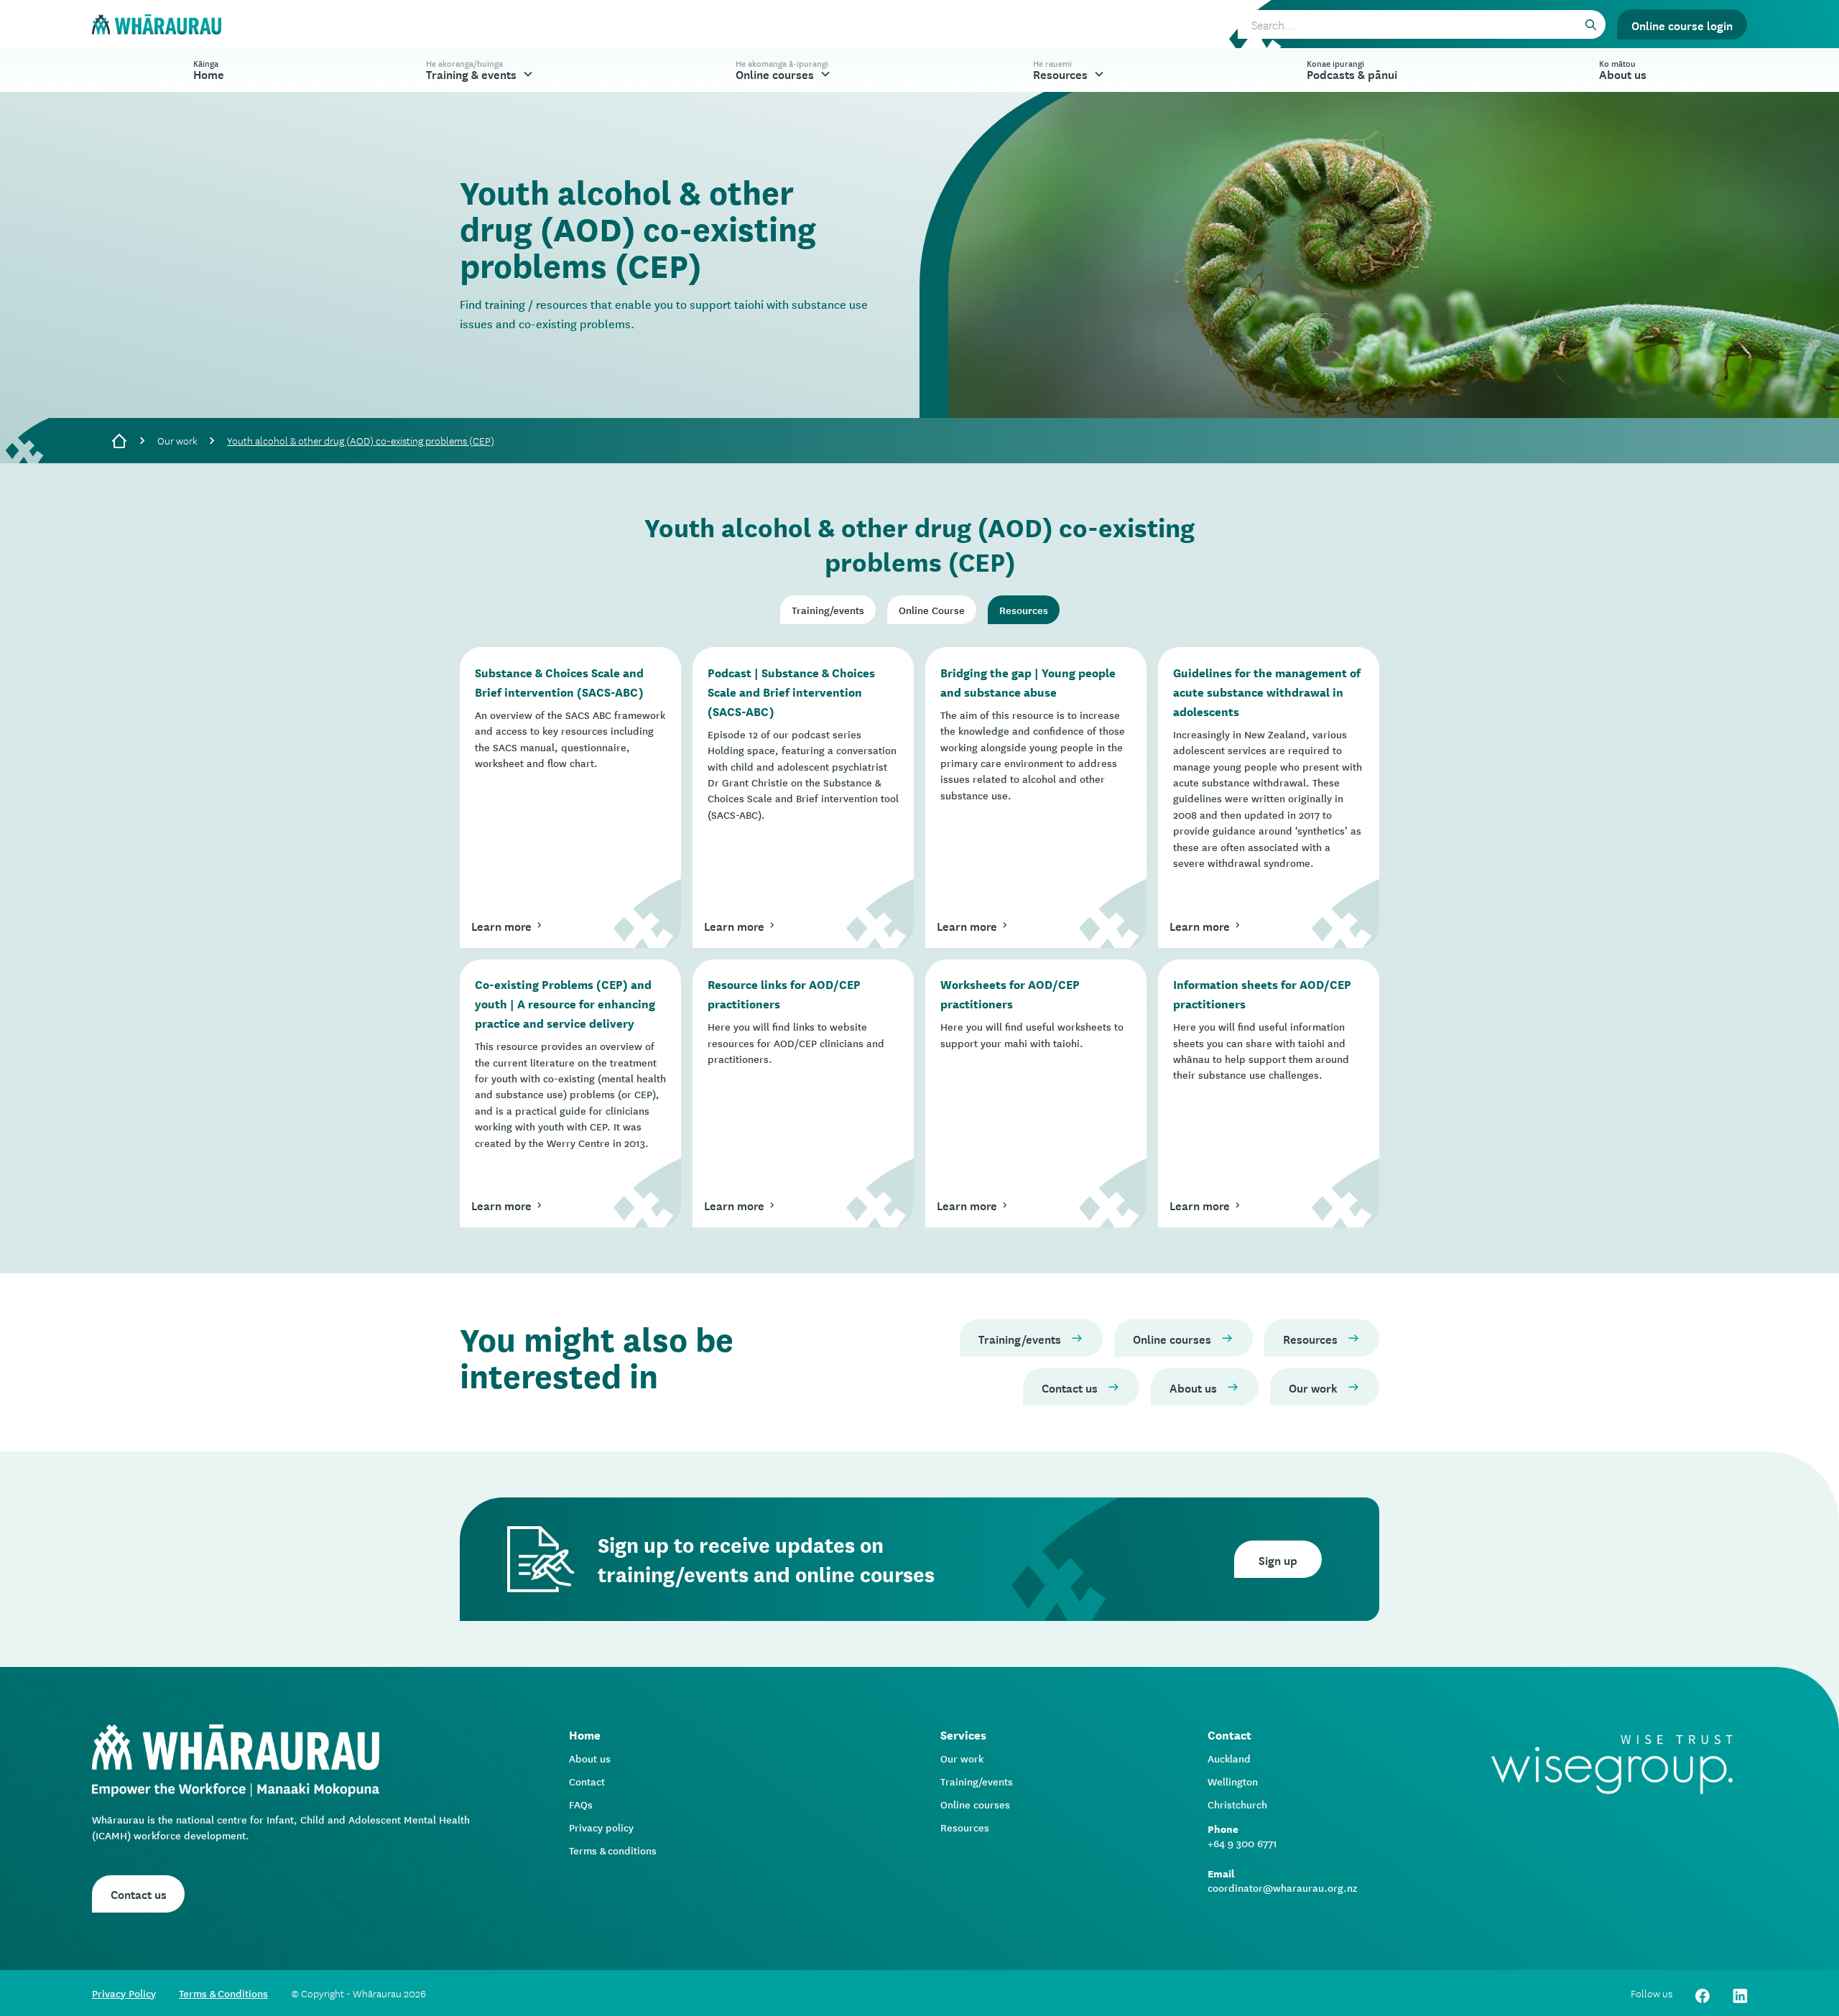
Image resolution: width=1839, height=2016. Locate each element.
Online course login (1682, 24)
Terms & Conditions (223, 1993)
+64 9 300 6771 (1242, 1843)
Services (963, 1734)
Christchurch (1237, 1804)
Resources (965, 1827)
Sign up (1278, 1559)
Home (209, 69)
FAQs (581, 1804)
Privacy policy (601, 1827)
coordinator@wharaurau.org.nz (1282, 1887)
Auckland (1229, 1758)
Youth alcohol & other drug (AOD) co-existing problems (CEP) (361, 440)
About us (590, 1758)
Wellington (1233, 1781)
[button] (480, 70)
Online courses (975, 1804)
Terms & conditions (613, 1850)
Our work (177, 440)
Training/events (977, 1781)
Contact (587, 1781)
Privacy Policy (124, 1993)
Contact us (139, 1893)
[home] (157, 25)
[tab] (828, 610)
